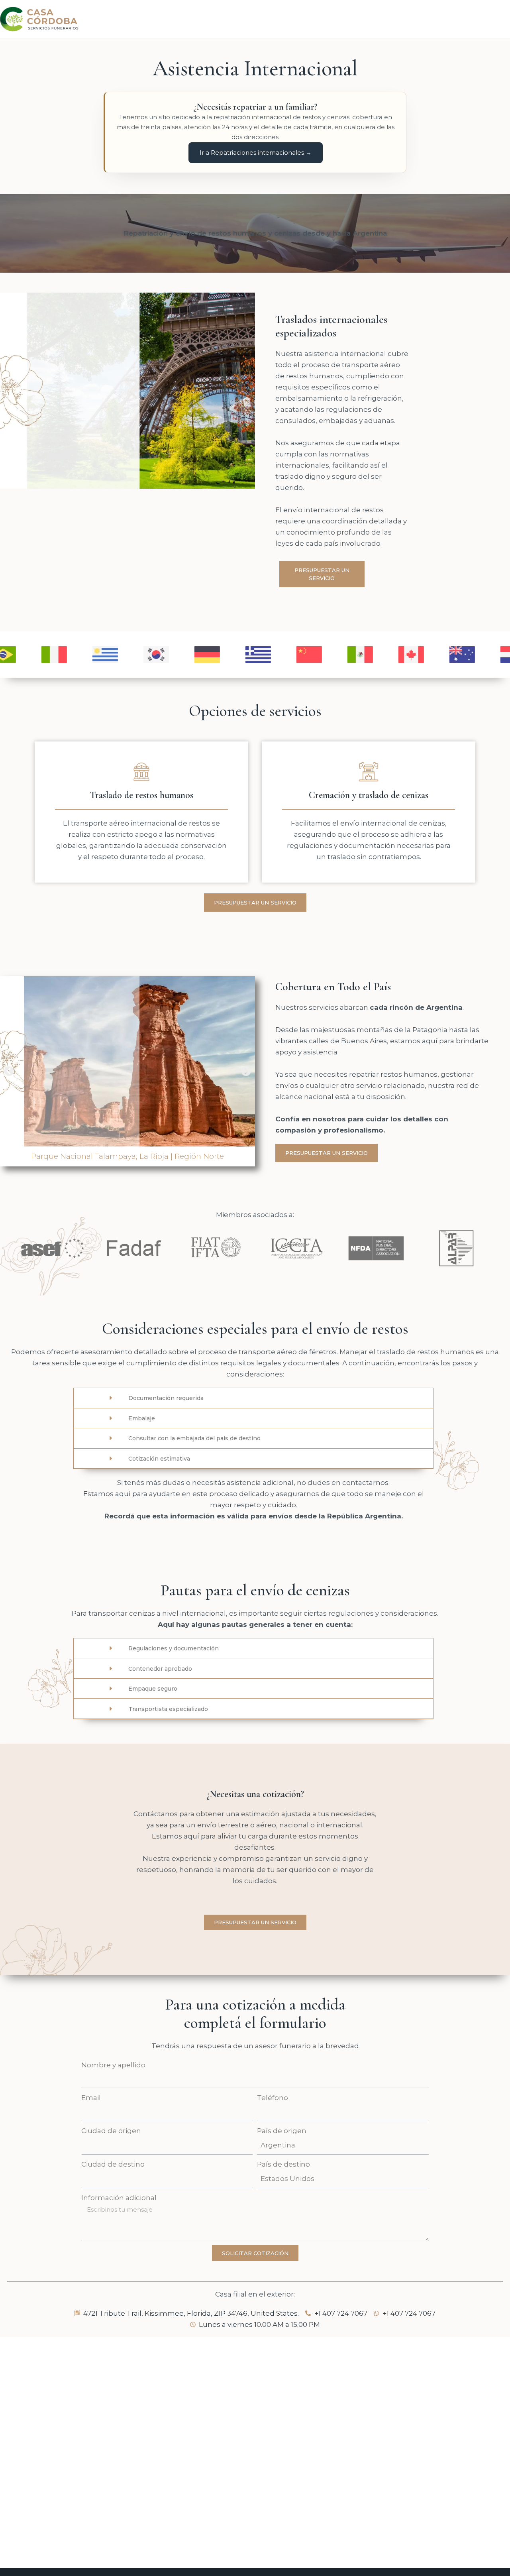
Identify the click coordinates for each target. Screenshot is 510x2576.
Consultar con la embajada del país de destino (194, 1438)
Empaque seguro (153, 1689)
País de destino (283, 2164)
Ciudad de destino (113, 2164)
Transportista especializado (168, 1709)
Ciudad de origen (111, 2131)
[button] (9, 1071)
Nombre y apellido (113, 2065)
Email (91, 2098)
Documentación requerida (166, 1398)
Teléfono (273, 2098)
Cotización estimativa (159, 1459)
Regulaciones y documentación (174, 1648)
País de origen (282, 2131)
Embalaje (142, 1418)
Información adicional (119, 2198)
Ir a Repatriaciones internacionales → (256, 152)
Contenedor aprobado (160, 1669)
